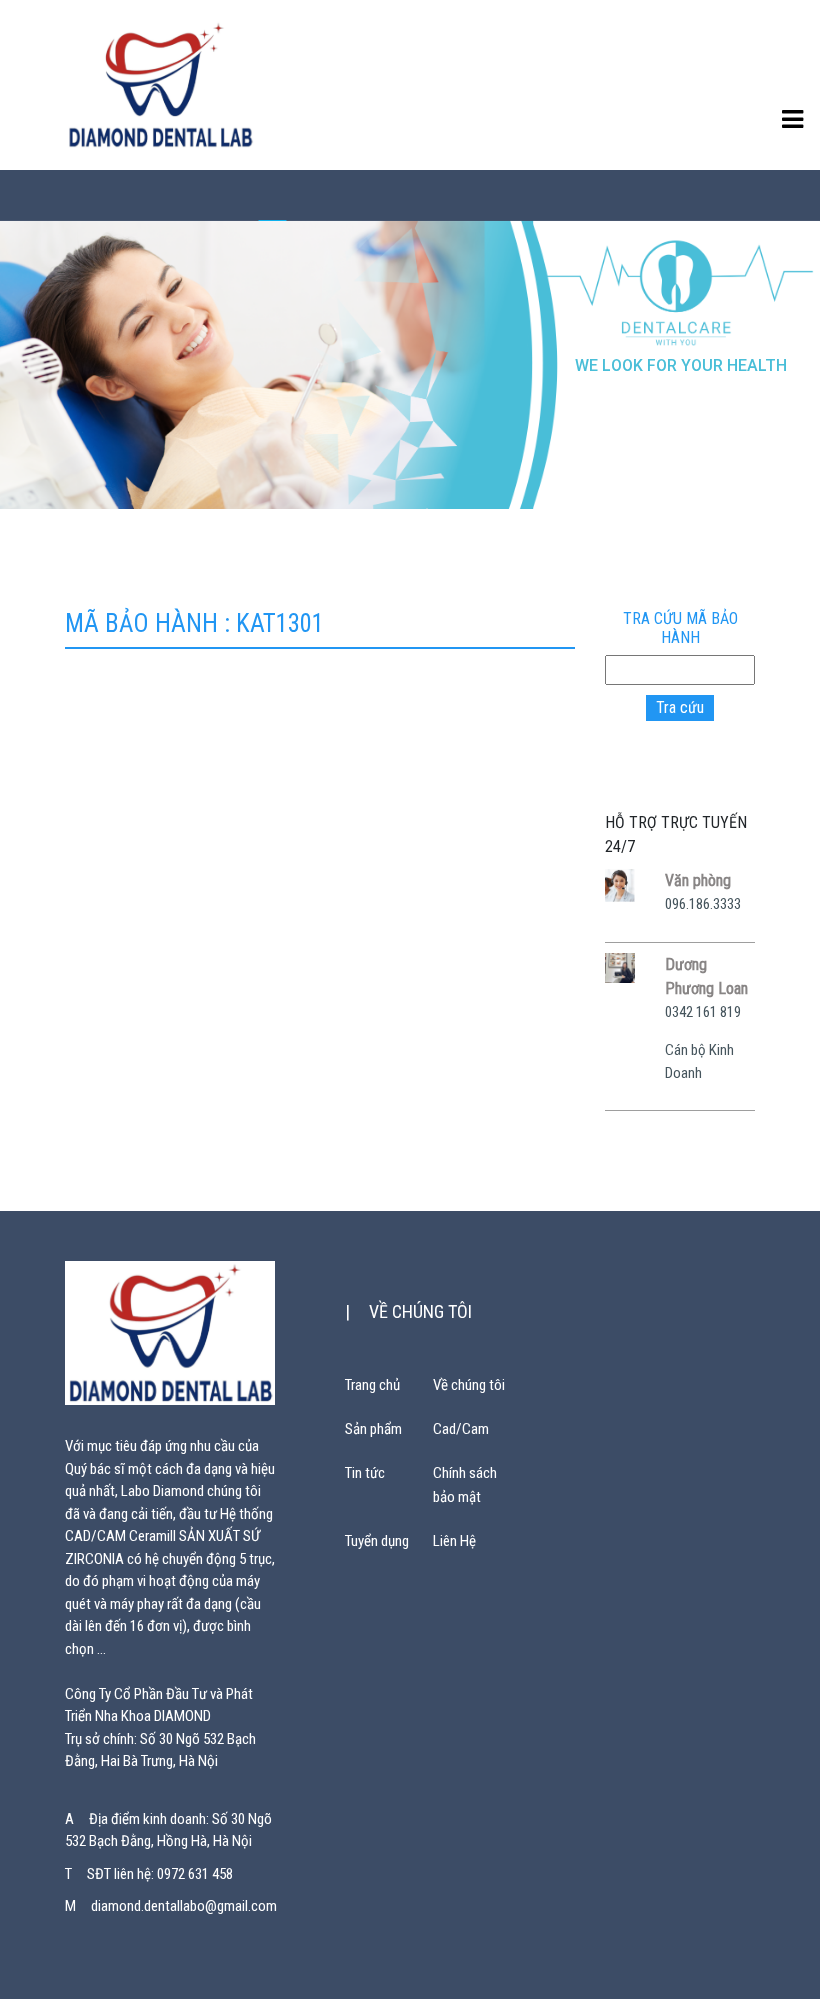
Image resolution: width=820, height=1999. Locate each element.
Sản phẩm (373, 1429)
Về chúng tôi (469, 1385)
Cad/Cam (461, 1429)
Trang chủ (372, 1385)
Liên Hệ (454, 1541)
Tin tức (365, 1473)
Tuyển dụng (377, 1541)
